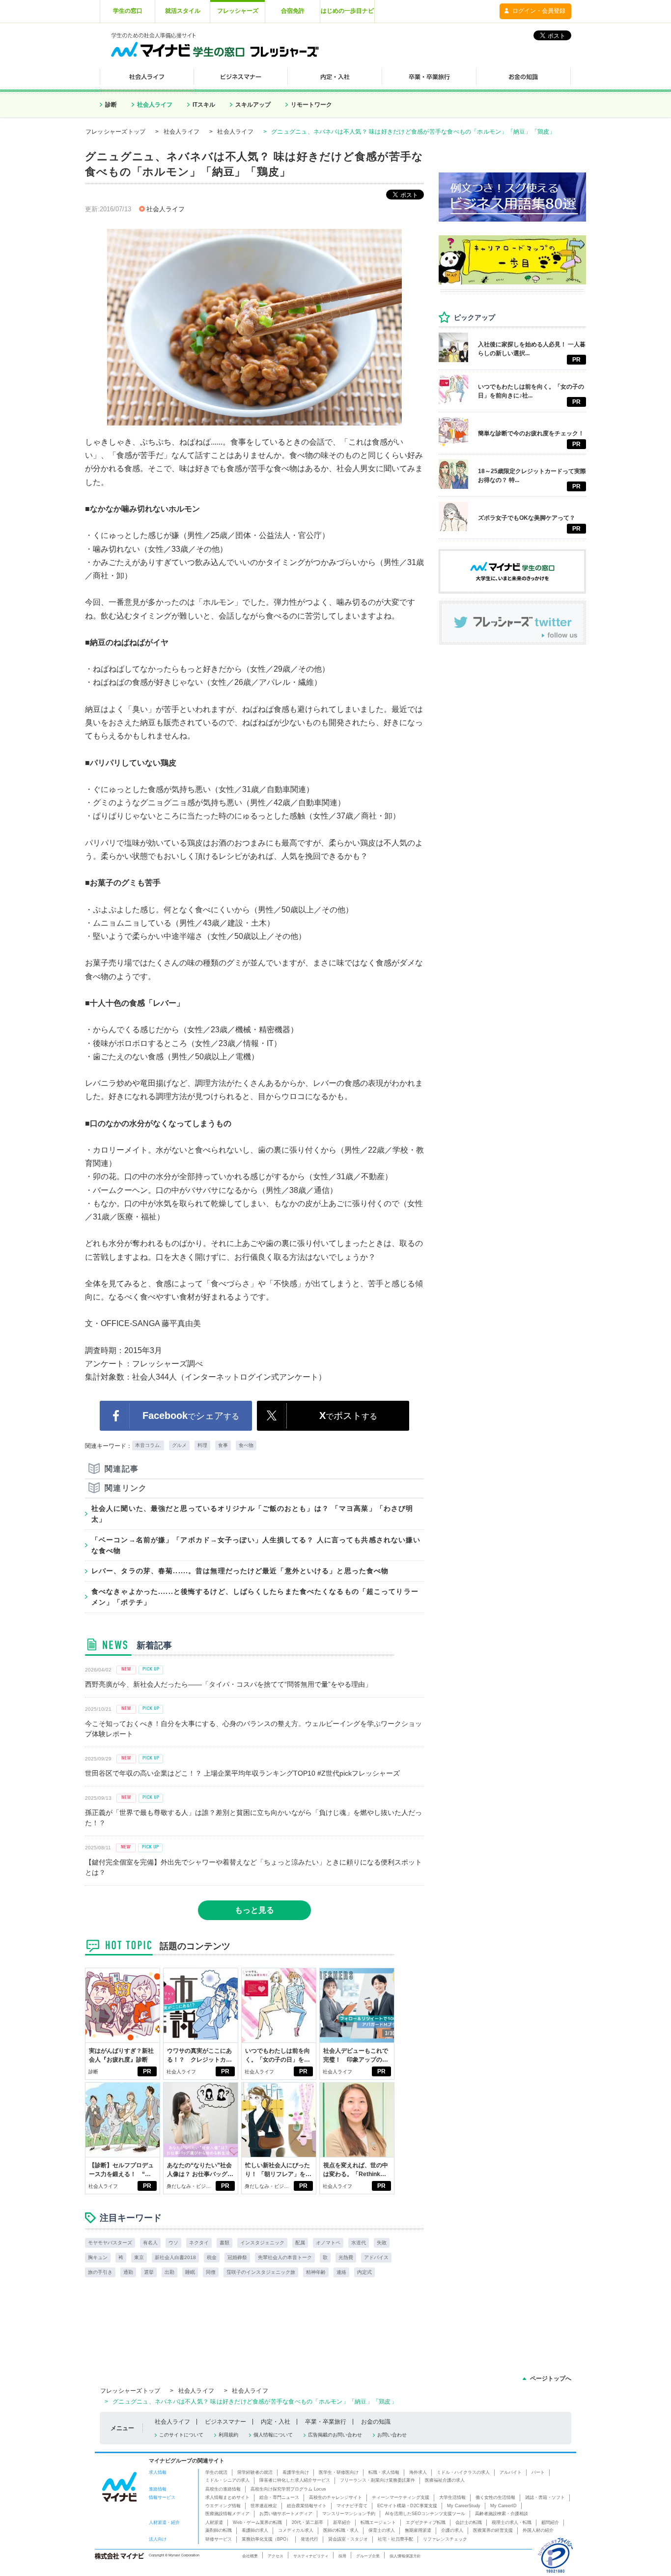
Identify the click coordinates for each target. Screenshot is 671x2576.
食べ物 (246, 1445)
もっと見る (254, 1910)
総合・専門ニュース (279, 2497)
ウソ (173, 2243)
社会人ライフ (155, 105)
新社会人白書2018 (175, 2257)
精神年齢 (316, 2272)
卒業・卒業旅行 (326, 2422)
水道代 (359, 2243)
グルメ (179, 1445)
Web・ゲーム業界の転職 (257, 2522)
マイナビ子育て (352, 2506)
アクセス (276, 2556)
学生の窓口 (128, 11)
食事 (223, 1445)
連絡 (341, 2272)
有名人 (150, 2243)
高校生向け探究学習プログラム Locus (288, 2489)
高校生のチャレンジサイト (335, 2497)
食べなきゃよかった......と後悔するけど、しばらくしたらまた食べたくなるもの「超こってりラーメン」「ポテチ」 (255, 1597)
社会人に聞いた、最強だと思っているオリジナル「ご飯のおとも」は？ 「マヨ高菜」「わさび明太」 (252, 1514)
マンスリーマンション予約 (349, 2514)
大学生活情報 (452, 2497)
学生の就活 (216, 2472)
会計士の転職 (469, 2522)
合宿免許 (293, 11)
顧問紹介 (550, 2522)
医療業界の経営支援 (493, 2530)
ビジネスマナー (225, 2422)
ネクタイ (199, 2243)
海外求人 (418, 2472)
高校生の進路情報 (223, 2489)
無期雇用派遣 (418, 2530)
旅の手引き (100, 2272)
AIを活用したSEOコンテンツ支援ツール (425, 2514)
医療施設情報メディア (227, 2514)
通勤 (128, 2272)
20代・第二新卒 (308, 2522)
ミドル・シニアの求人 (227, 2480)
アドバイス (376, 2257)
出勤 (169, 2272)
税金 (212, 2257)
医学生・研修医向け (339, 2472)
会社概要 (250, 2556)
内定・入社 (276, 2422)
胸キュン (98, 2257)
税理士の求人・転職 (512, 2522)
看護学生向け (296, 2472)
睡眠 (190, 2272)
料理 (202, 1445)
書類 (224, 2243)
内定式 (364, 2272)
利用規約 (228, 2435)
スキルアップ (253, 105)
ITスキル (204, 105)
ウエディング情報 (223, 2506)
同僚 (211, 2272)
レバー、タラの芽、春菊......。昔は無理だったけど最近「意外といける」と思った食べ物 (240, 1571)
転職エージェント (378, 2522)
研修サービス (219, 2539)
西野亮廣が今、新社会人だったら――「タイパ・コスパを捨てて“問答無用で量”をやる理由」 (228, 1684)
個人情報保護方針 (405, 2556)
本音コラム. (148, 1445)
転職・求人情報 (384, 2472)
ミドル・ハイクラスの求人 (463, 2472)
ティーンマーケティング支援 (401, 2497)
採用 (342, 2556)
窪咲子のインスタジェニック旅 (261, 2272)
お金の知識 (376, 2422)
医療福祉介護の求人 (445, 2480)
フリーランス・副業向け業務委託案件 (377, 2480)
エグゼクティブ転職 (426, 2522)
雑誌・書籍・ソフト (545, 2497)
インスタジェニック (262, 2243)
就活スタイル (183, 11)
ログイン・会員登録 (539, 11)
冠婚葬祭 (237, 2257)
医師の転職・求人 (341, 2530)
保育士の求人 (382, 2530)
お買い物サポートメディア (286, 2514)
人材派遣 (214, 2522)
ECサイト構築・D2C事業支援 (407, 2506)
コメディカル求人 (296, 2530)
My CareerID (503, 2506)
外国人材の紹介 (538, 2530)
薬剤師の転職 (219, 2530)
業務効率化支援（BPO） (266, 2539)
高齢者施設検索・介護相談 (502, 2514)
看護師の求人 (255, 2530)
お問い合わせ (392, 2435)
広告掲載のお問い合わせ (335, 2435)
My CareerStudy (464, 2506)
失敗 (382, 2243)
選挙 (149, 2272)
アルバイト (511, 2472)
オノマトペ (328, 2243)
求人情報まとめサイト (227, 2497)
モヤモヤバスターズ (110, 2243)
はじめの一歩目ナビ (347, 11)
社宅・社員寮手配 (395, 2539)
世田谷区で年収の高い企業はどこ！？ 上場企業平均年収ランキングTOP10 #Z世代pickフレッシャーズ (242, 1773)
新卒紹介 (342, 2522)
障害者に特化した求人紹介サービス (295, 2480)
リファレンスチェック (445, 2539)
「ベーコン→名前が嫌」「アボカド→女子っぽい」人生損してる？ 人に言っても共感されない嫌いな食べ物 (256, 1545)
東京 (139, 2257)
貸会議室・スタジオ (348, 2539)
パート (538, 2472)
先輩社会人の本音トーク (285, 2257)
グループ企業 (368, 2556)
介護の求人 (452, 2530)
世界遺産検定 (264, 2506)
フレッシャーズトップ (115, 132)
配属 (300, 2243)
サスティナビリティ (311, 2556)
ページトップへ (551, 2378)
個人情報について (273, 2435)
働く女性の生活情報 (495, 2497)
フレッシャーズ (238, 11)
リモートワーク (311, 105)
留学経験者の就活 (255, 2472)
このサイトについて (181, 2435)
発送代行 (309, 2539)
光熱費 (346, 2257)
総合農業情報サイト (307, 2506)
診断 (111, 105)
